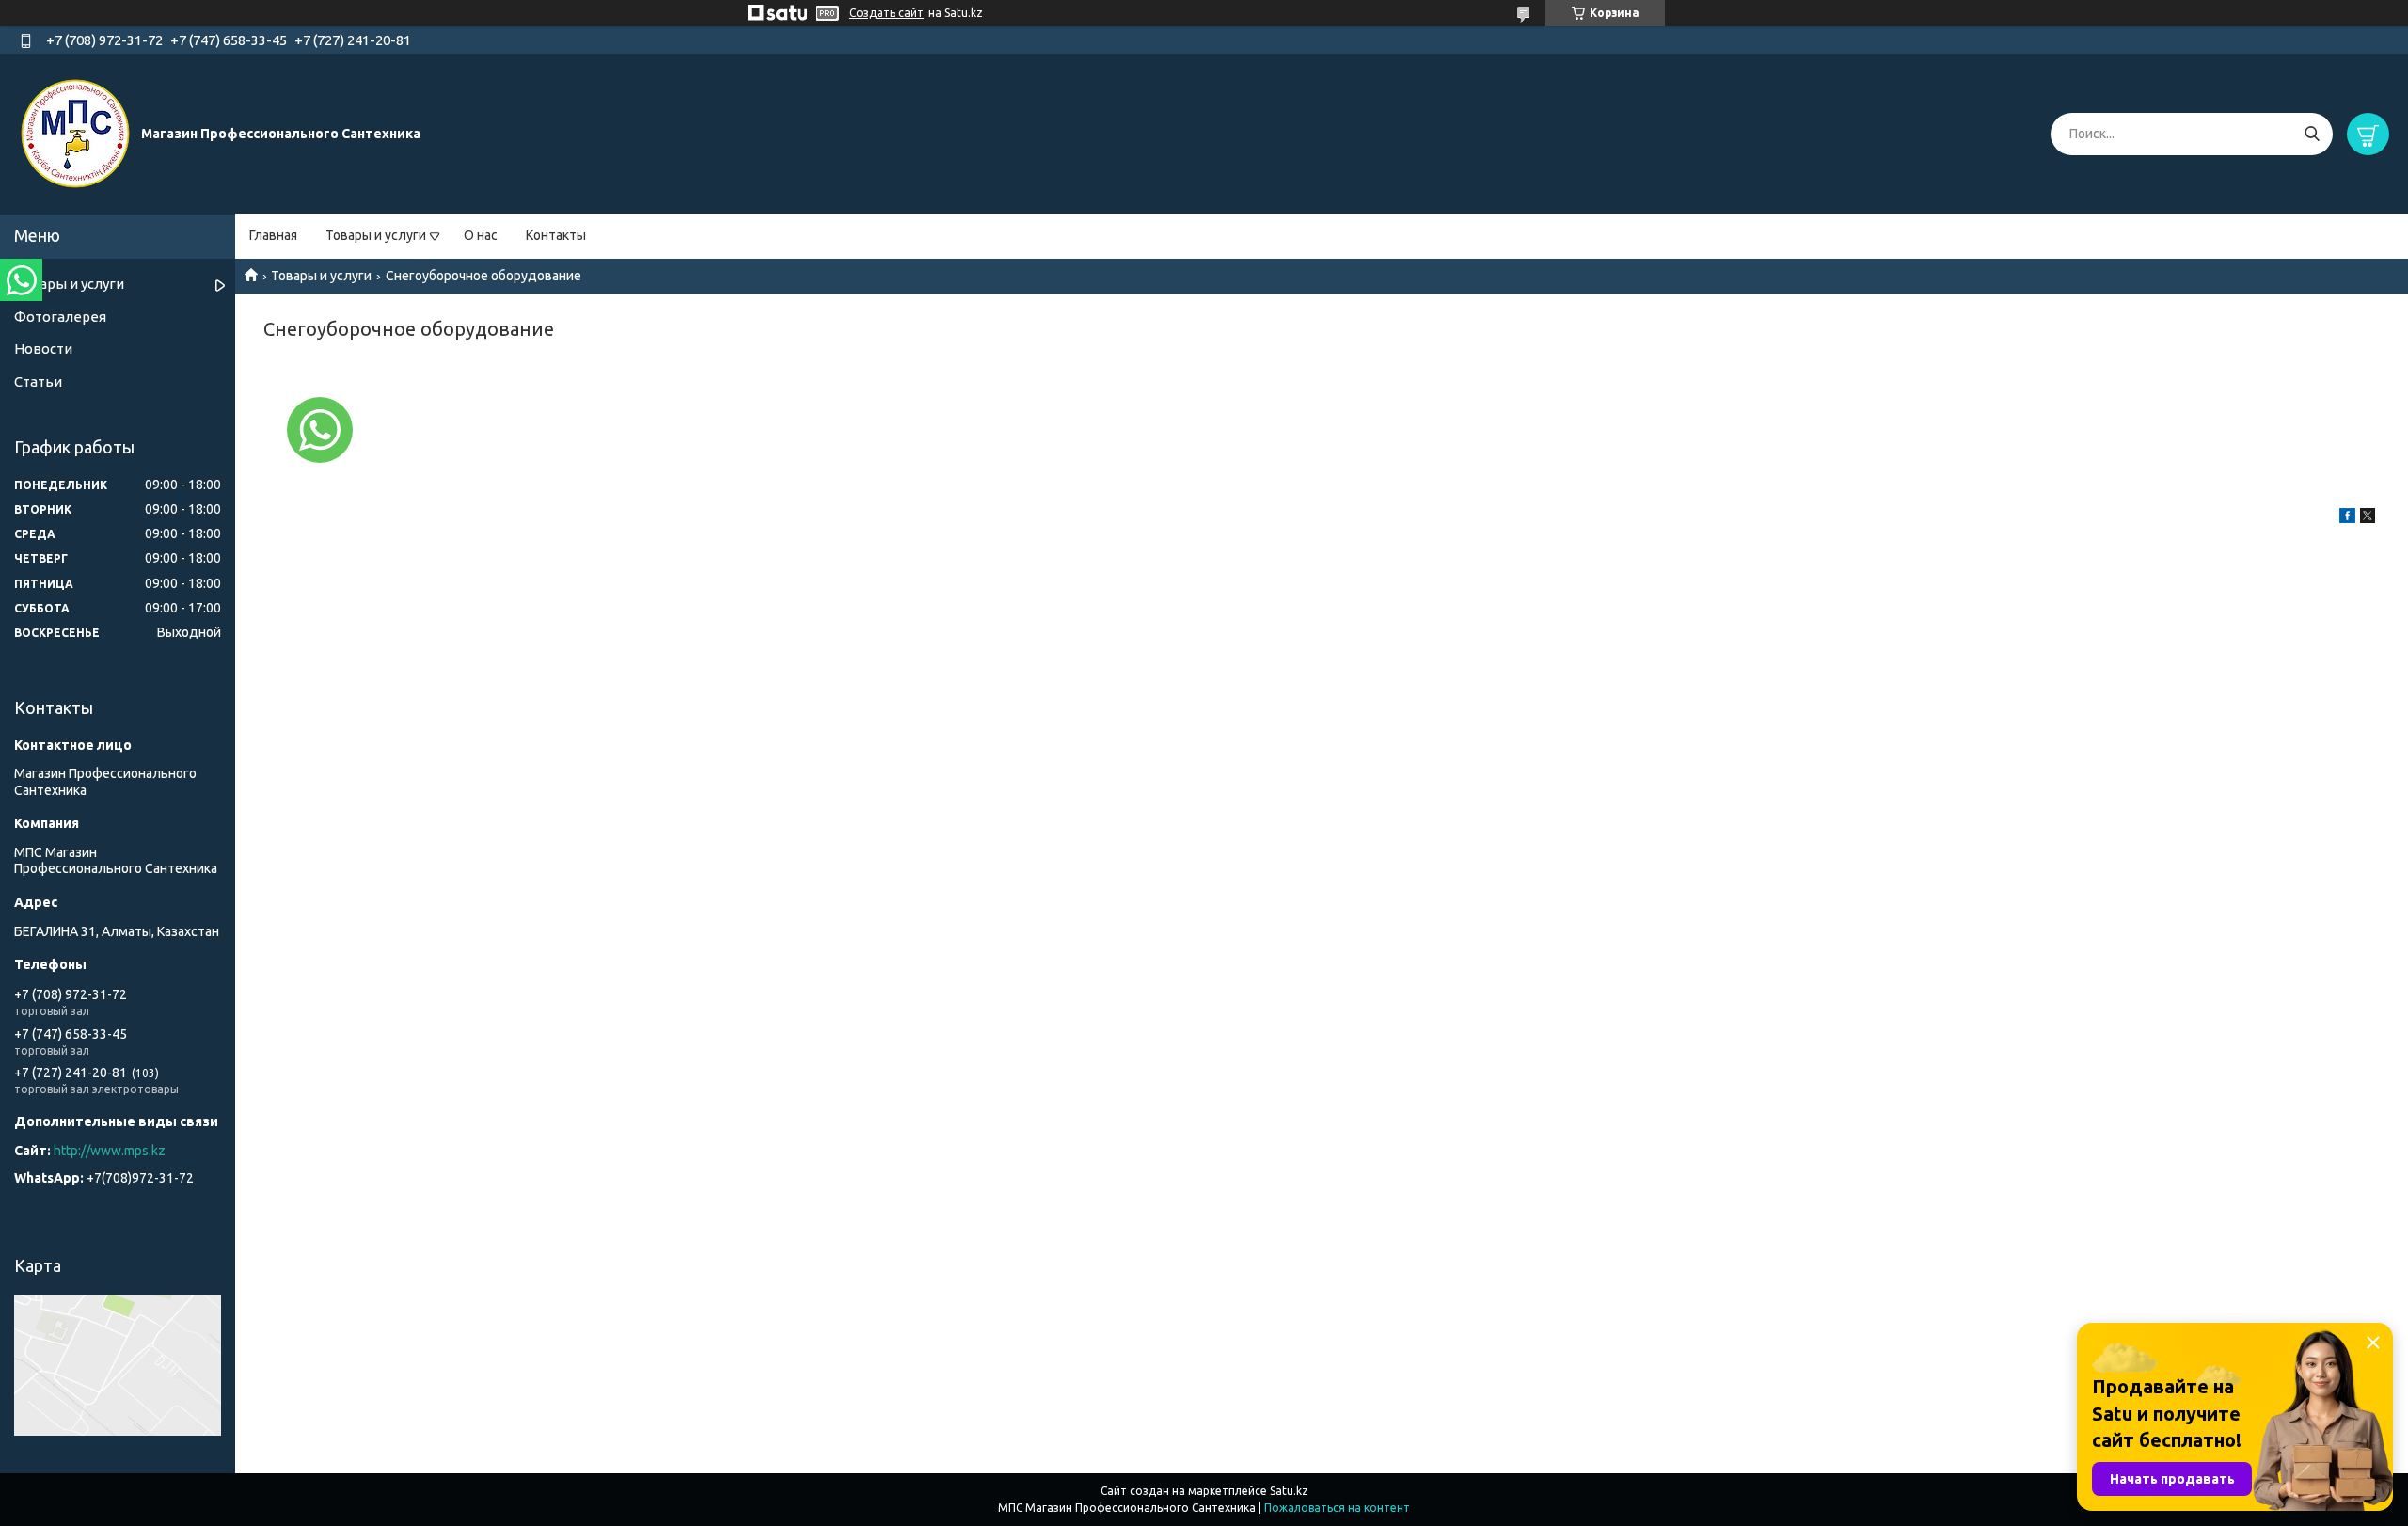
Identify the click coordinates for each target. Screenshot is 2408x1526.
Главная (273, 235)
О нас (481, 235)
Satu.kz (1289, 1491)
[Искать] (2312, 134)
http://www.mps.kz (110, 1151)
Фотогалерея (60, 317)
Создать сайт (887, 13)
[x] (2368, 518)
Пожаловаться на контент (1337, 1508)
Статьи (38, 381)
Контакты (556, 235)
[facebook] (2347, 518)
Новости (43, 349)
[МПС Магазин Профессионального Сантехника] (75, 133)
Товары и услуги (376, 235)
